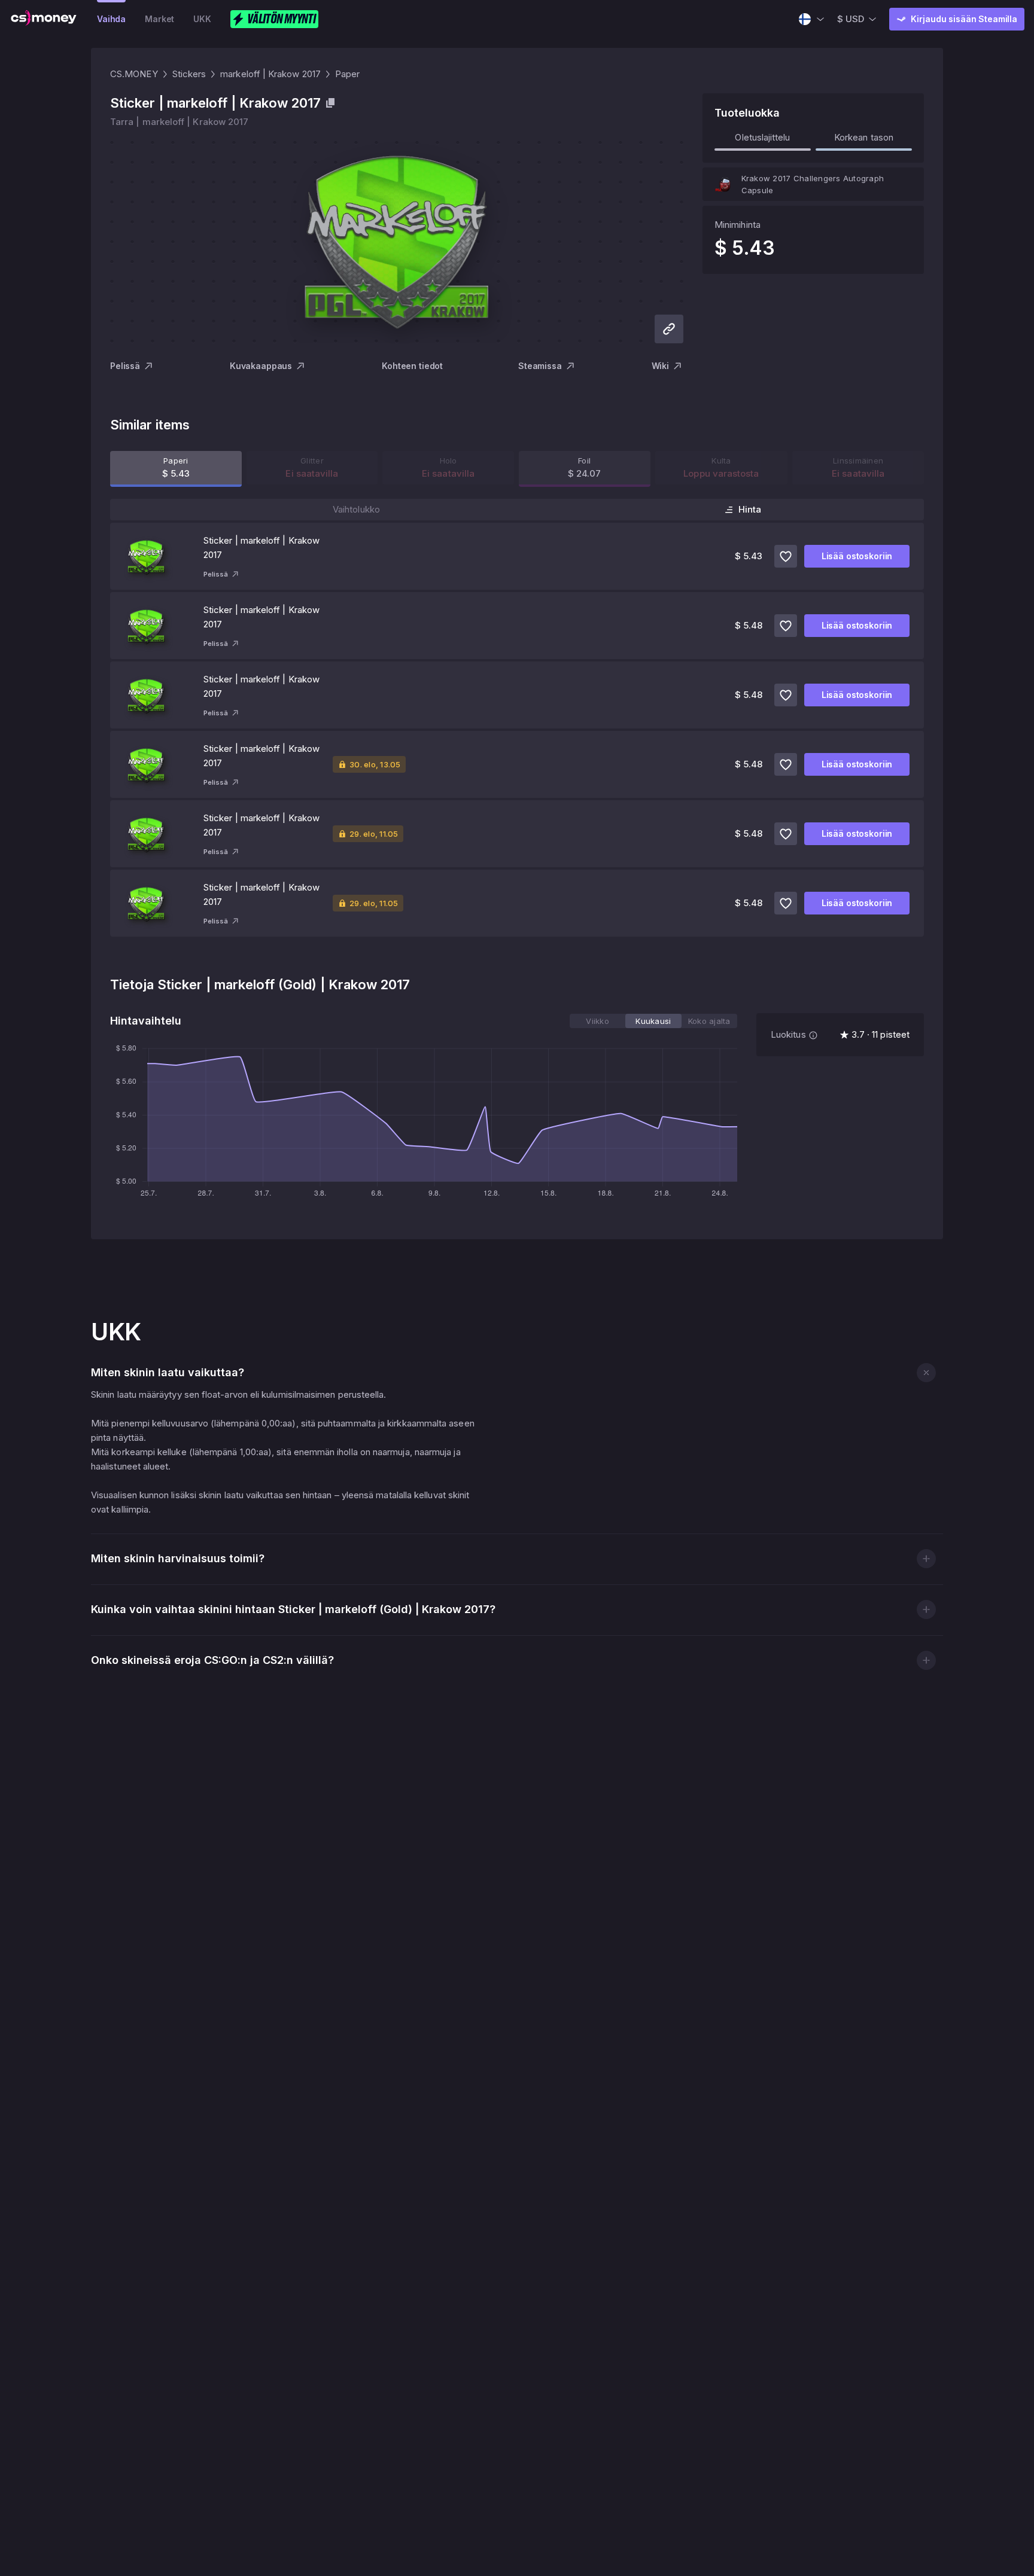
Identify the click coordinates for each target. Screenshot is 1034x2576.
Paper (347, 74)
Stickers (189, 74)
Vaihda (111, 19)
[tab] (597, 1021)
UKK (202, 19)
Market (159, 19)
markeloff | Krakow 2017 (270, 74)
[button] (926, 1372)
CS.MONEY (134, 74)
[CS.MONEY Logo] (44, 19)
